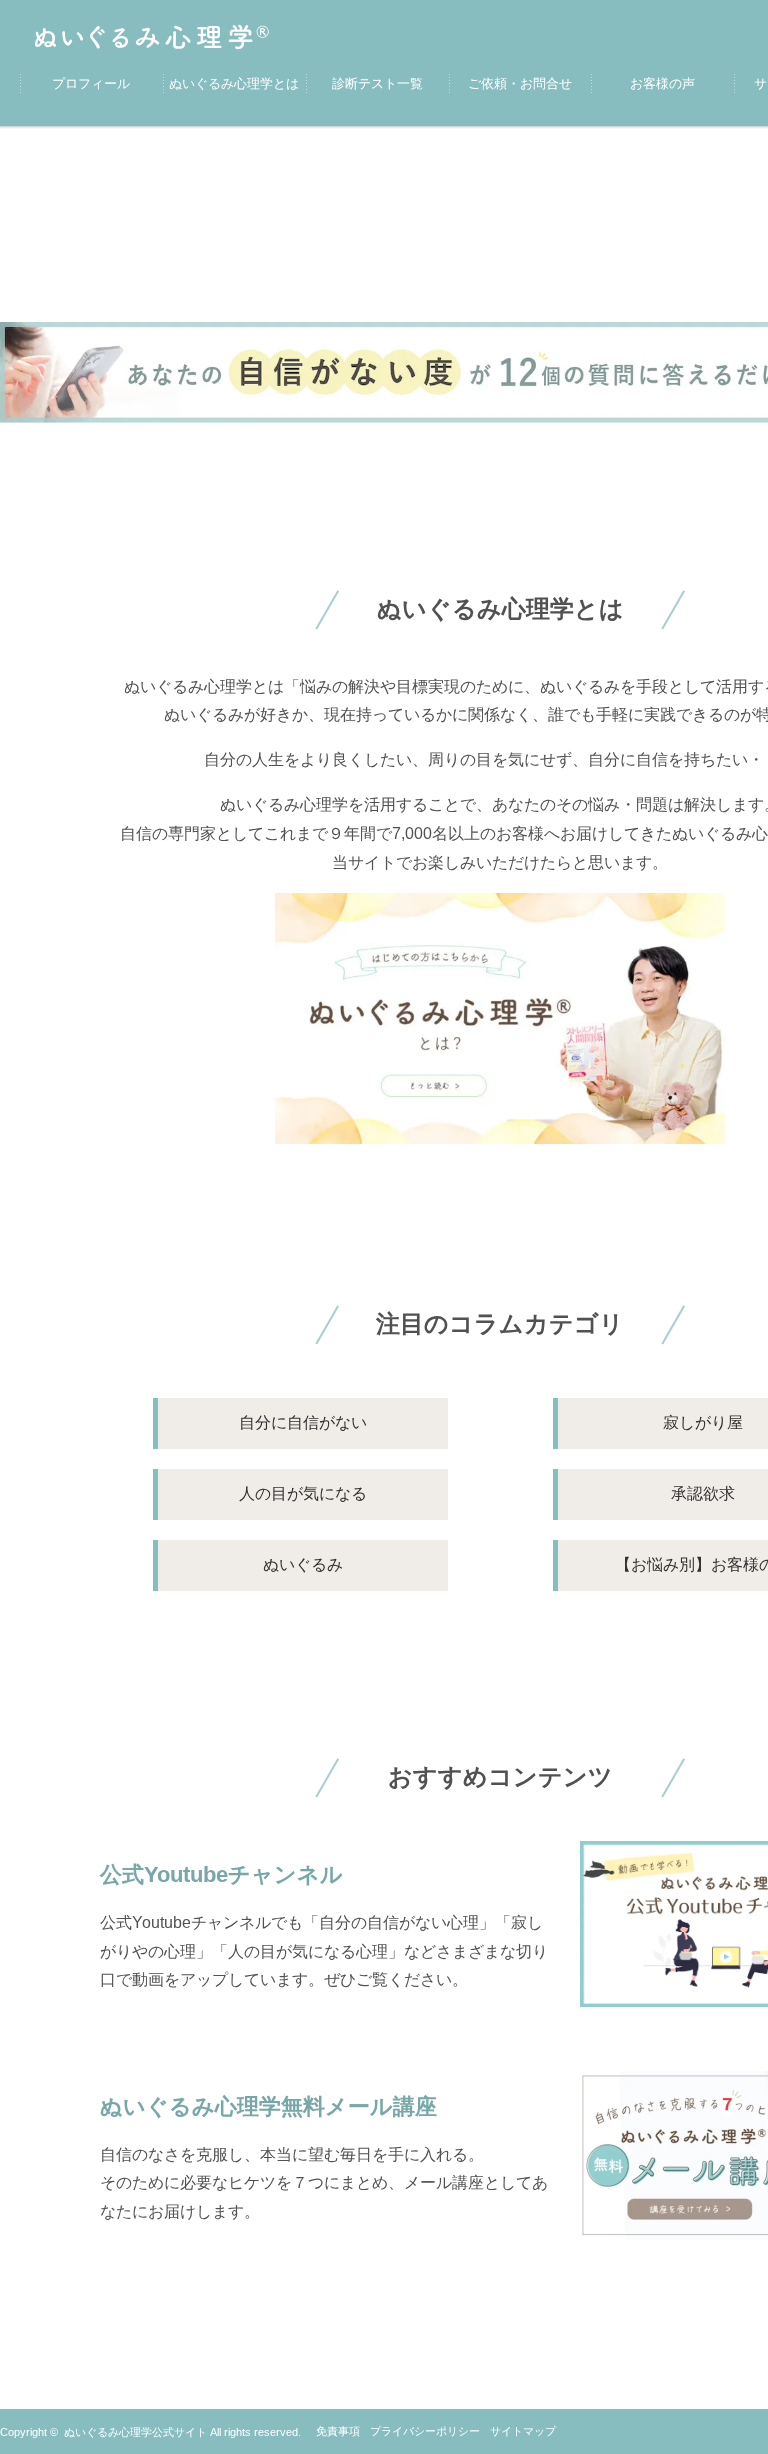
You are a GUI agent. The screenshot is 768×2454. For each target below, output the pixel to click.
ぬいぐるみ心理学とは (234, 83)
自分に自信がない (303, 1422)
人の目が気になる (303, 1493)
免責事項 (338, 2431)
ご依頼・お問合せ (520, 83)
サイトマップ (523, 2431)
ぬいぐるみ (303, 1564)
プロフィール (91, 83)
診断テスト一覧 (377, 83)
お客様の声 (662, 83)
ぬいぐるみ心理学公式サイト (135, 2432)
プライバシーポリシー (425, 2431)
